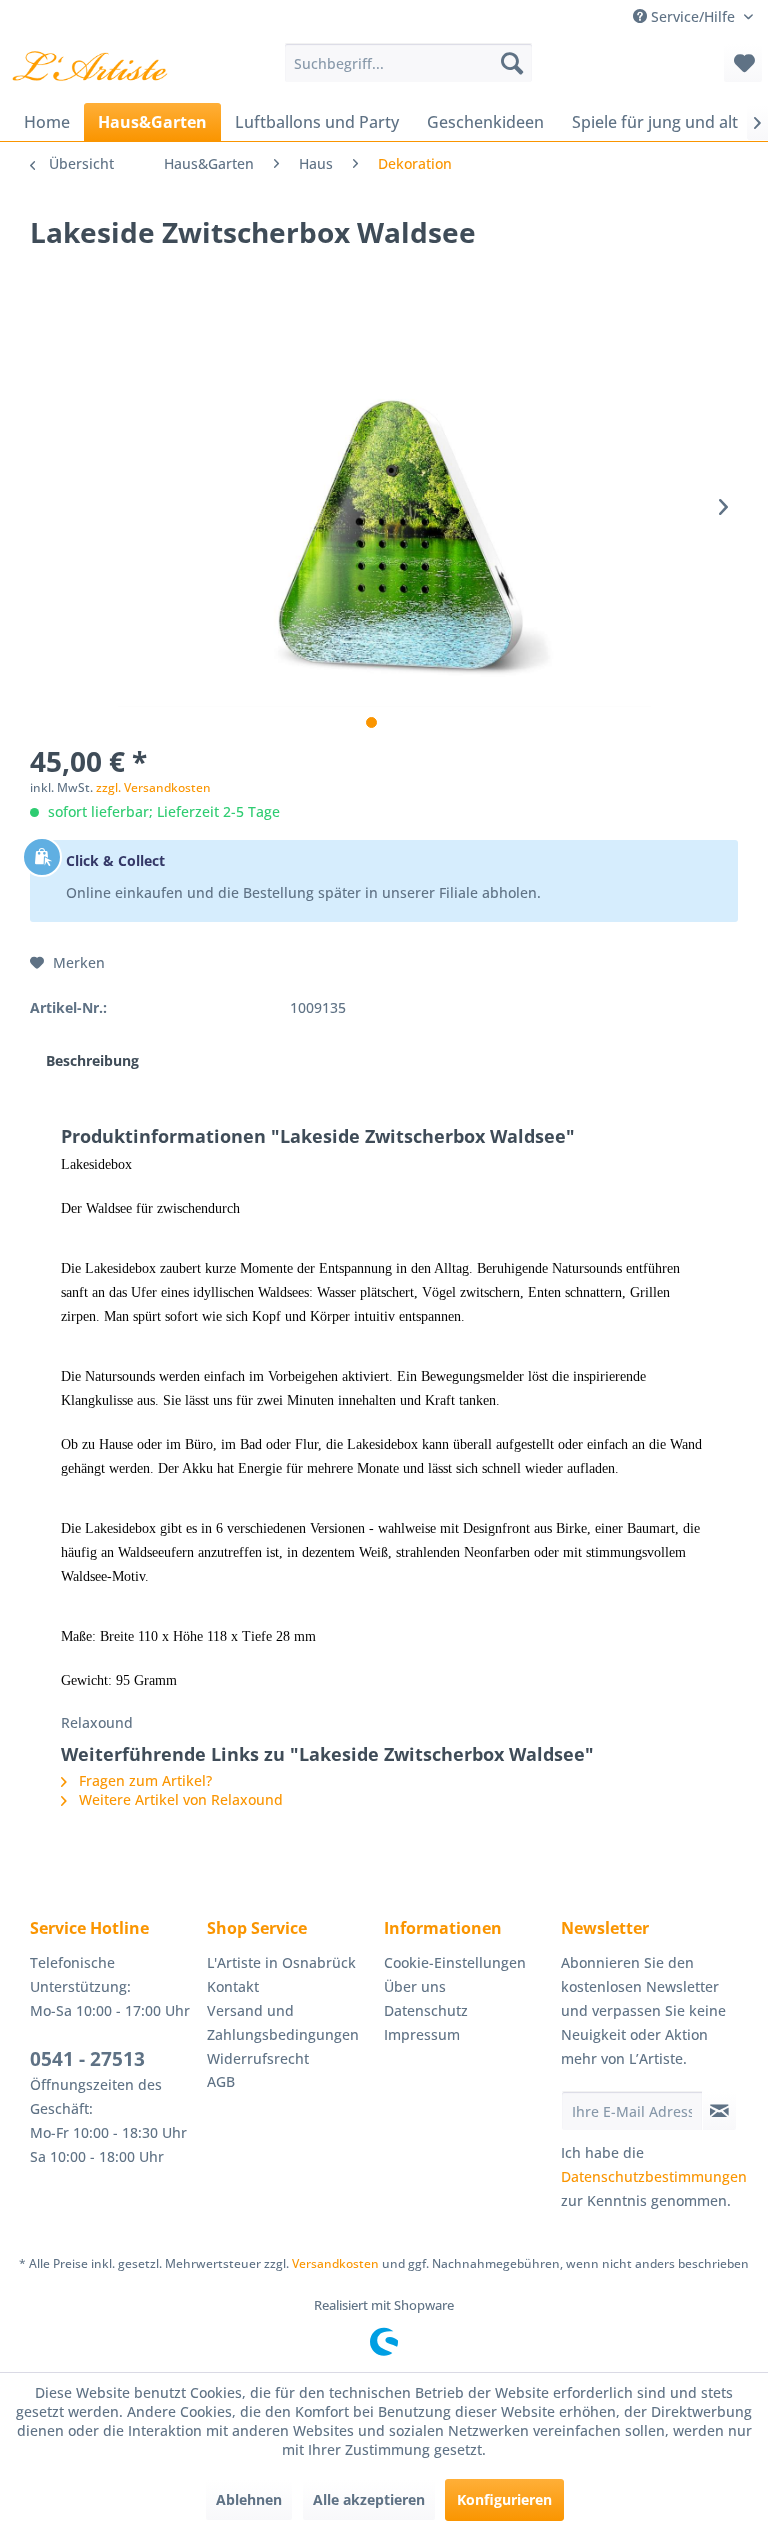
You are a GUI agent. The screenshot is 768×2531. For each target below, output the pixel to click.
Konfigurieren (504, 2499)
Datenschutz (426, 2010)
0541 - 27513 (87, 2059)
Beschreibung (92, 1060)
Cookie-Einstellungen (455, 1962)
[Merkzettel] (743, 63)
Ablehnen (249, 2499)
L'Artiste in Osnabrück (281, 1962)
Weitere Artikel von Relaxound (179, 1799)
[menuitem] (409, 63)
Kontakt (233, 1986)
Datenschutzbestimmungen (654, 2176)
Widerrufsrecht (258, 2058)
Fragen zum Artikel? (143, 1780)
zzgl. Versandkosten (153, 787)
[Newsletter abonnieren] (719, 2111)
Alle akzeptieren (369, 2499)
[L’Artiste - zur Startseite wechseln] (89, 68)
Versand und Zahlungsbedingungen (283, 2022)
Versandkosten (335, 2263)
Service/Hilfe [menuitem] (693, 16)
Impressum (422, 2034)
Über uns (415, 1986)
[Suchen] (512, 63)
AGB (221, 2081)
